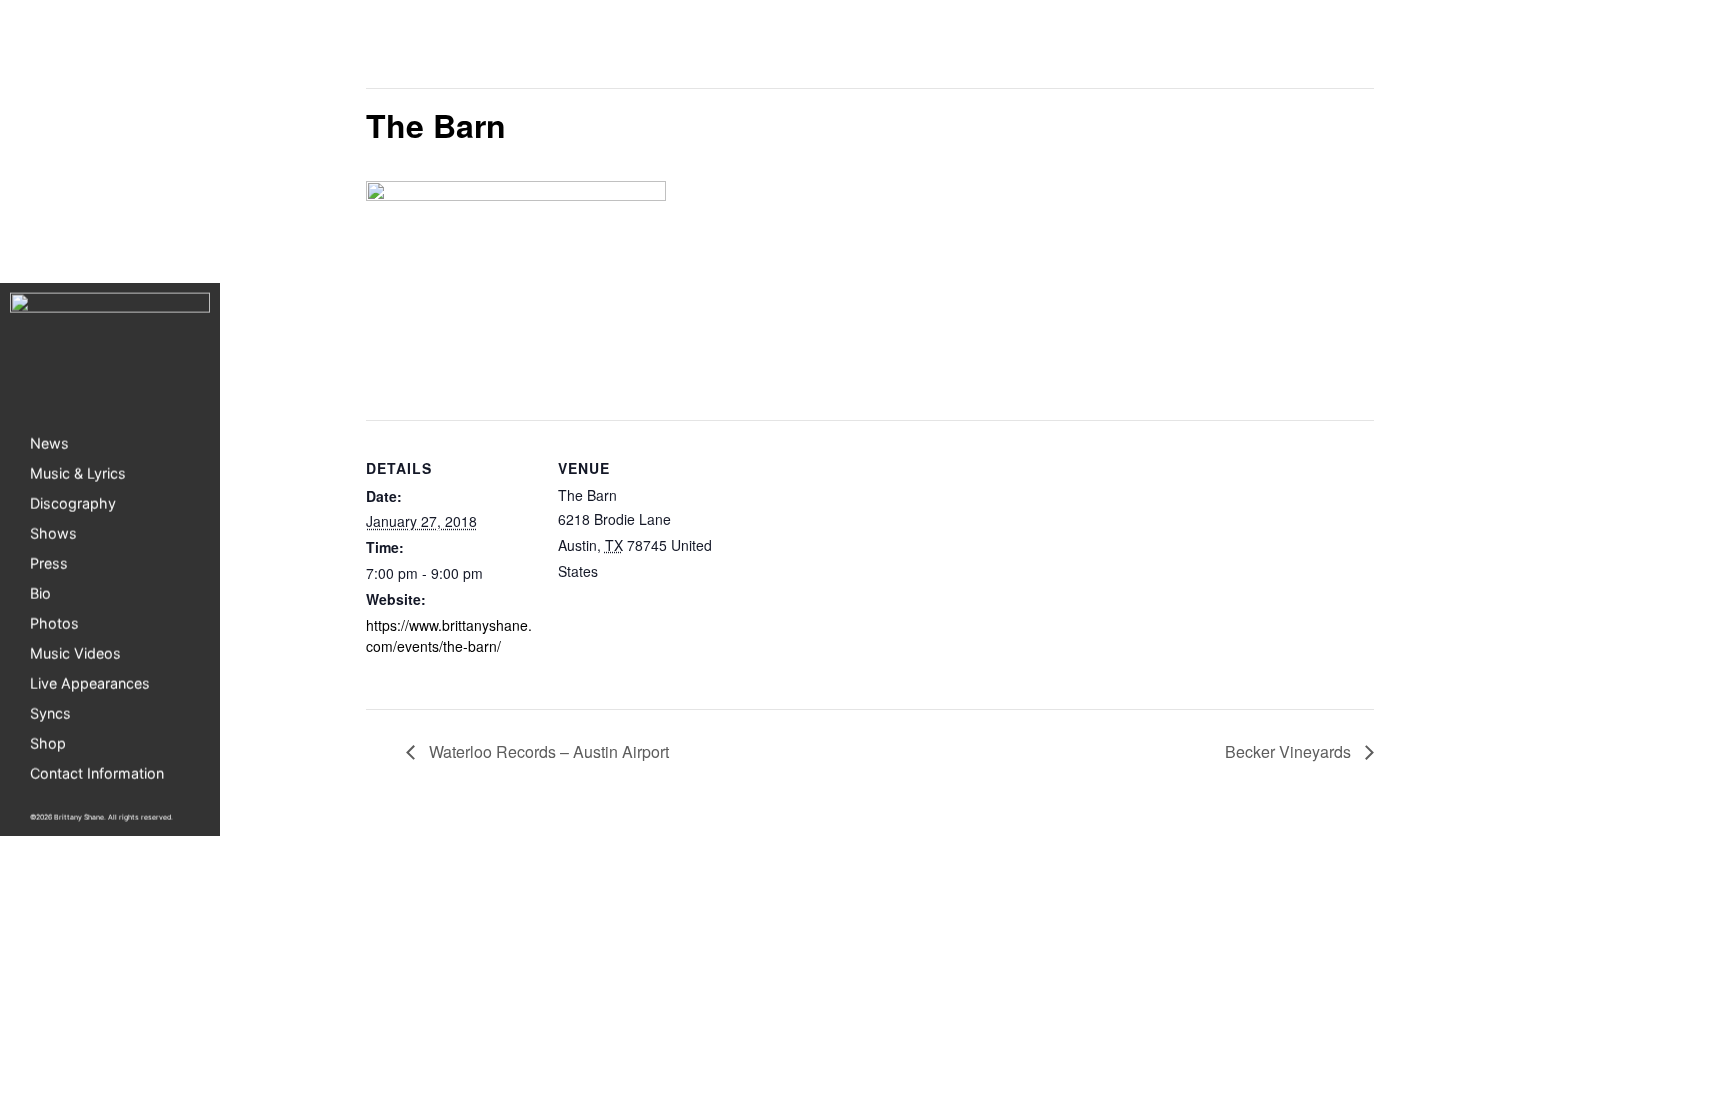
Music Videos (75, 652)
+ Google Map (647, 571)
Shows (53, 532)
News (49, 442)
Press (49, 562)
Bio (40, 592)
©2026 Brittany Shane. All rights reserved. (101, 816)
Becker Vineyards (1290, 751)
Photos (54, 622)
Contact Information (97, 772)
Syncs (50, 712)
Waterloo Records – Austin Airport (547, 751)
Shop (48, 742)
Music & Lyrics (78, 472)
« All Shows (410, 51)
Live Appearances (90, 682)
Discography (73, 502)
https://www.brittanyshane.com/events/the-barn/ (449, 635)
